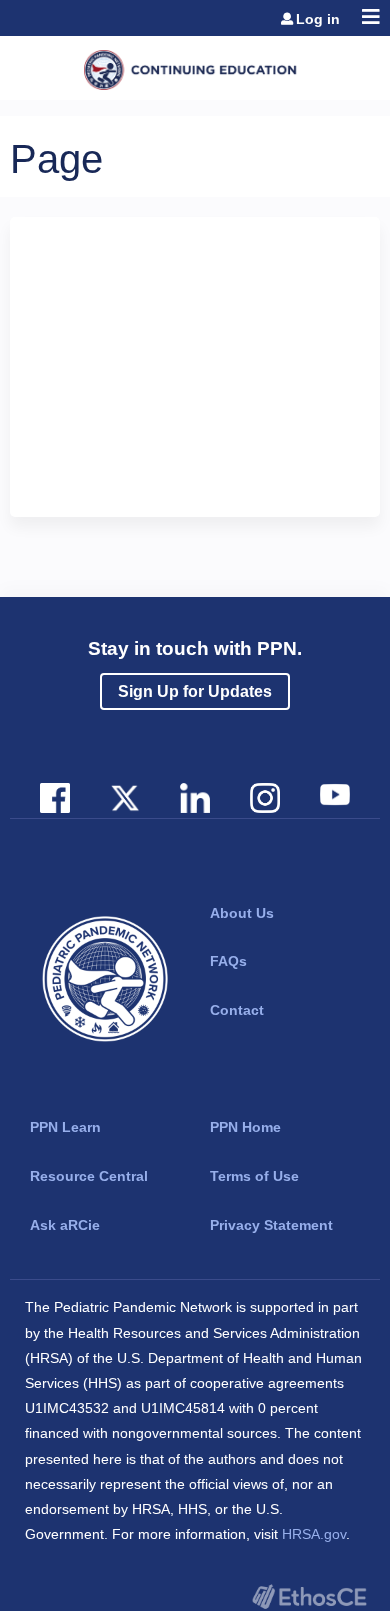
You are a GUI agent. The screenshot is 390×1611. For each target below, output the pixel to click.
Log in (318, 19)
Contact (237, 1010)
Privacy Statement (271, 1225)
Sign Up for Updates (195, 691)
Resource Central (89, 1176)
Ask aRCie (65, 1225)
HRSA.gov (314, 1534)
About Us (242, 913)
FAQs (228, 961)
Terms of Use (254, 1176)
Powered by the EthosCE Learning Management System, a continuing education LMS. (309, 1596)
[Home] (195, 63)
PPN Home (245, 1127)
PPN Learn (65, 1127)
